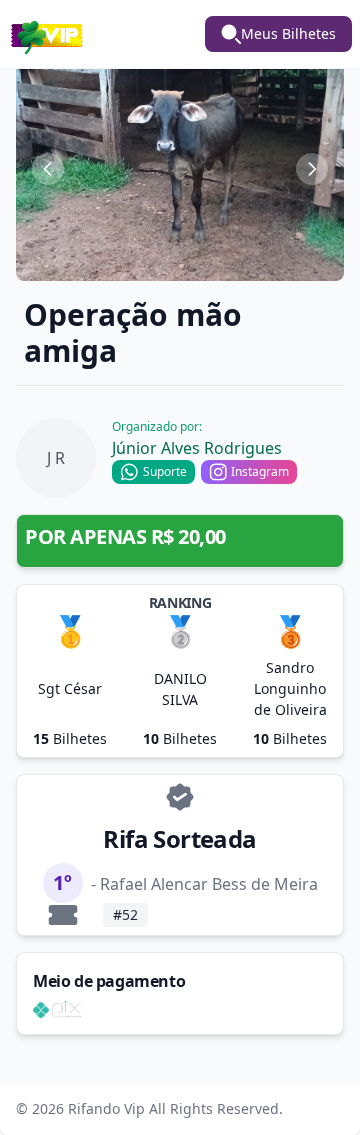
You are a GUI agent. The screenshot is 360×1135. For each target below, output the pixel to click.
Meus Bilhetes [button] (288, 33)
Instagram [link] (260, 471)
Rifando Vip (106, 1108)
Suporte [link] (165, 471)
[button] (180, 169)
